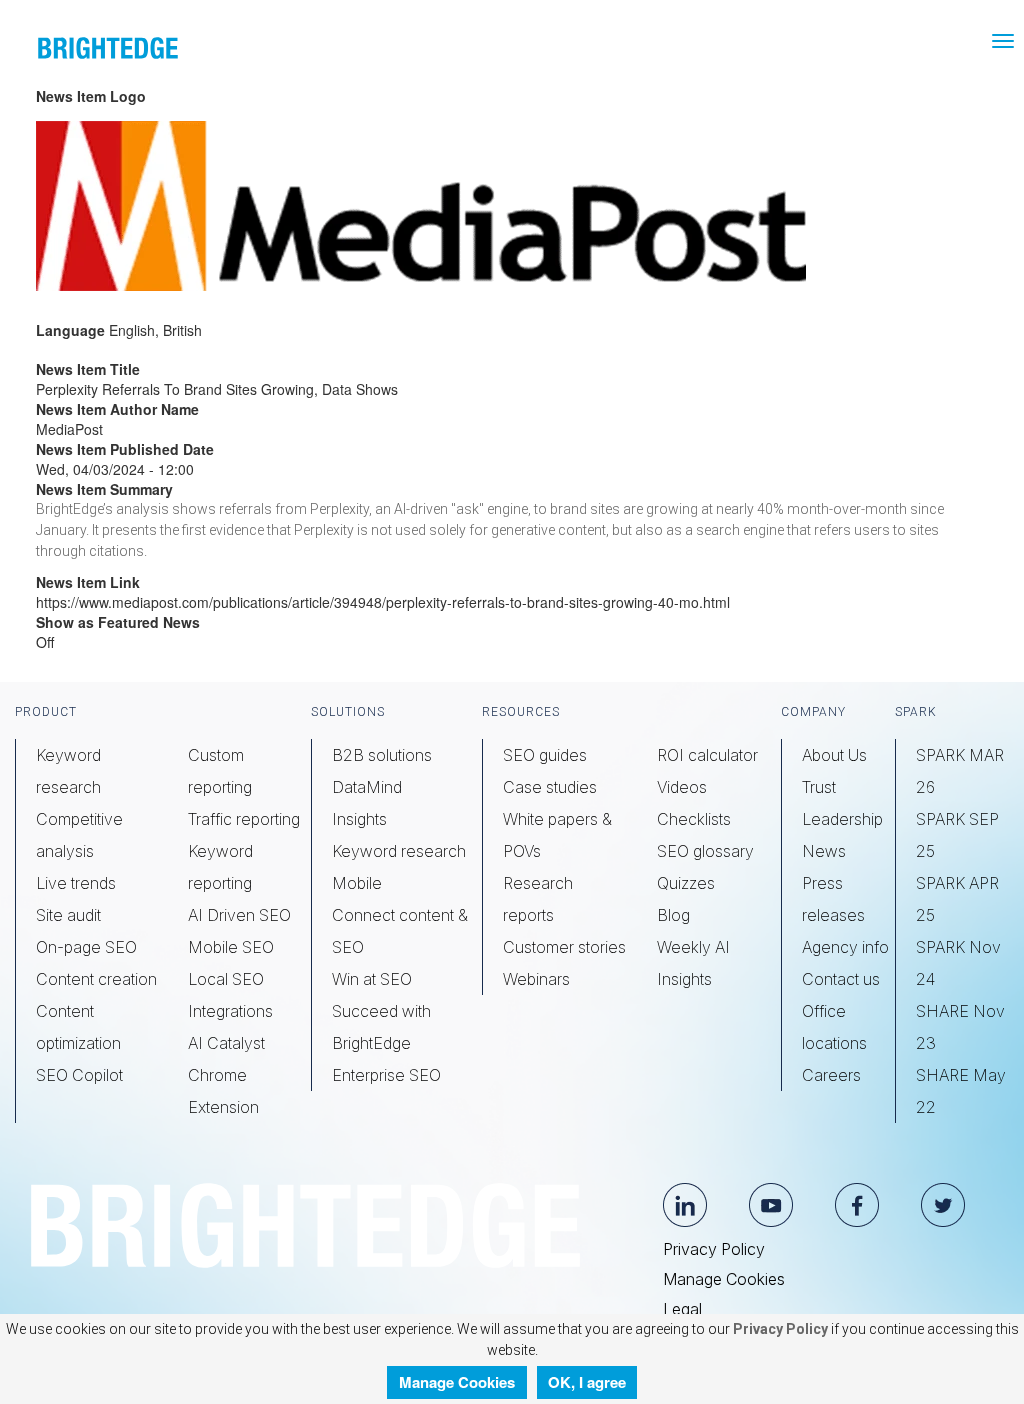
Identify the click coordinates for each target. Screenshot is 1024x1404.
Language (70, 330)
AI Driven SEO (239, 915)
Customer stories (564, 947)
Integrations (230, 1011)
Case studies (550, 787)
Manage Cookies (724, 1279)
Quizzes (686, 883)
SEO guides (545, 755)
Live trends (76, 883)
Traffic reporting (244, 819)
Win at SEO (372, 979)
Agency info (845, 947)
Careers (831, 1075)
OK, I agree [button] (587, 1382)
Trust (819, 787)
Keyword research (399, 851)
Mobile (357, 883)
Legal (682, 1309)
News (824, 851)
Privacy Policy (714, 1249)
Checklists (694, 819)
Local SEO (226, 979)
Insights (359, 819)
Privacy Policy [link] (779, 1329)
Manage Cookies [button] (457, 1382)
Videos (682, 787)
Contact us (841, 979)
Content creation (96, 979)
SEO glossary (705, 851)
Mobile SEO (231, 947)
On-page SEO (86, 947)
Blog (673, 915)
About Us (834, 755)
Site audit (68, 915)
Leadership (842, 819)
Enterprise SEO (386, 1075)
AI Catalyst (226, 1043)
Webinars (536, 979)
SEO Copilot (79, 1075)
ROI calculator (707, 755)
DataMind (367, 787)
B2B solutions (382, 755)
